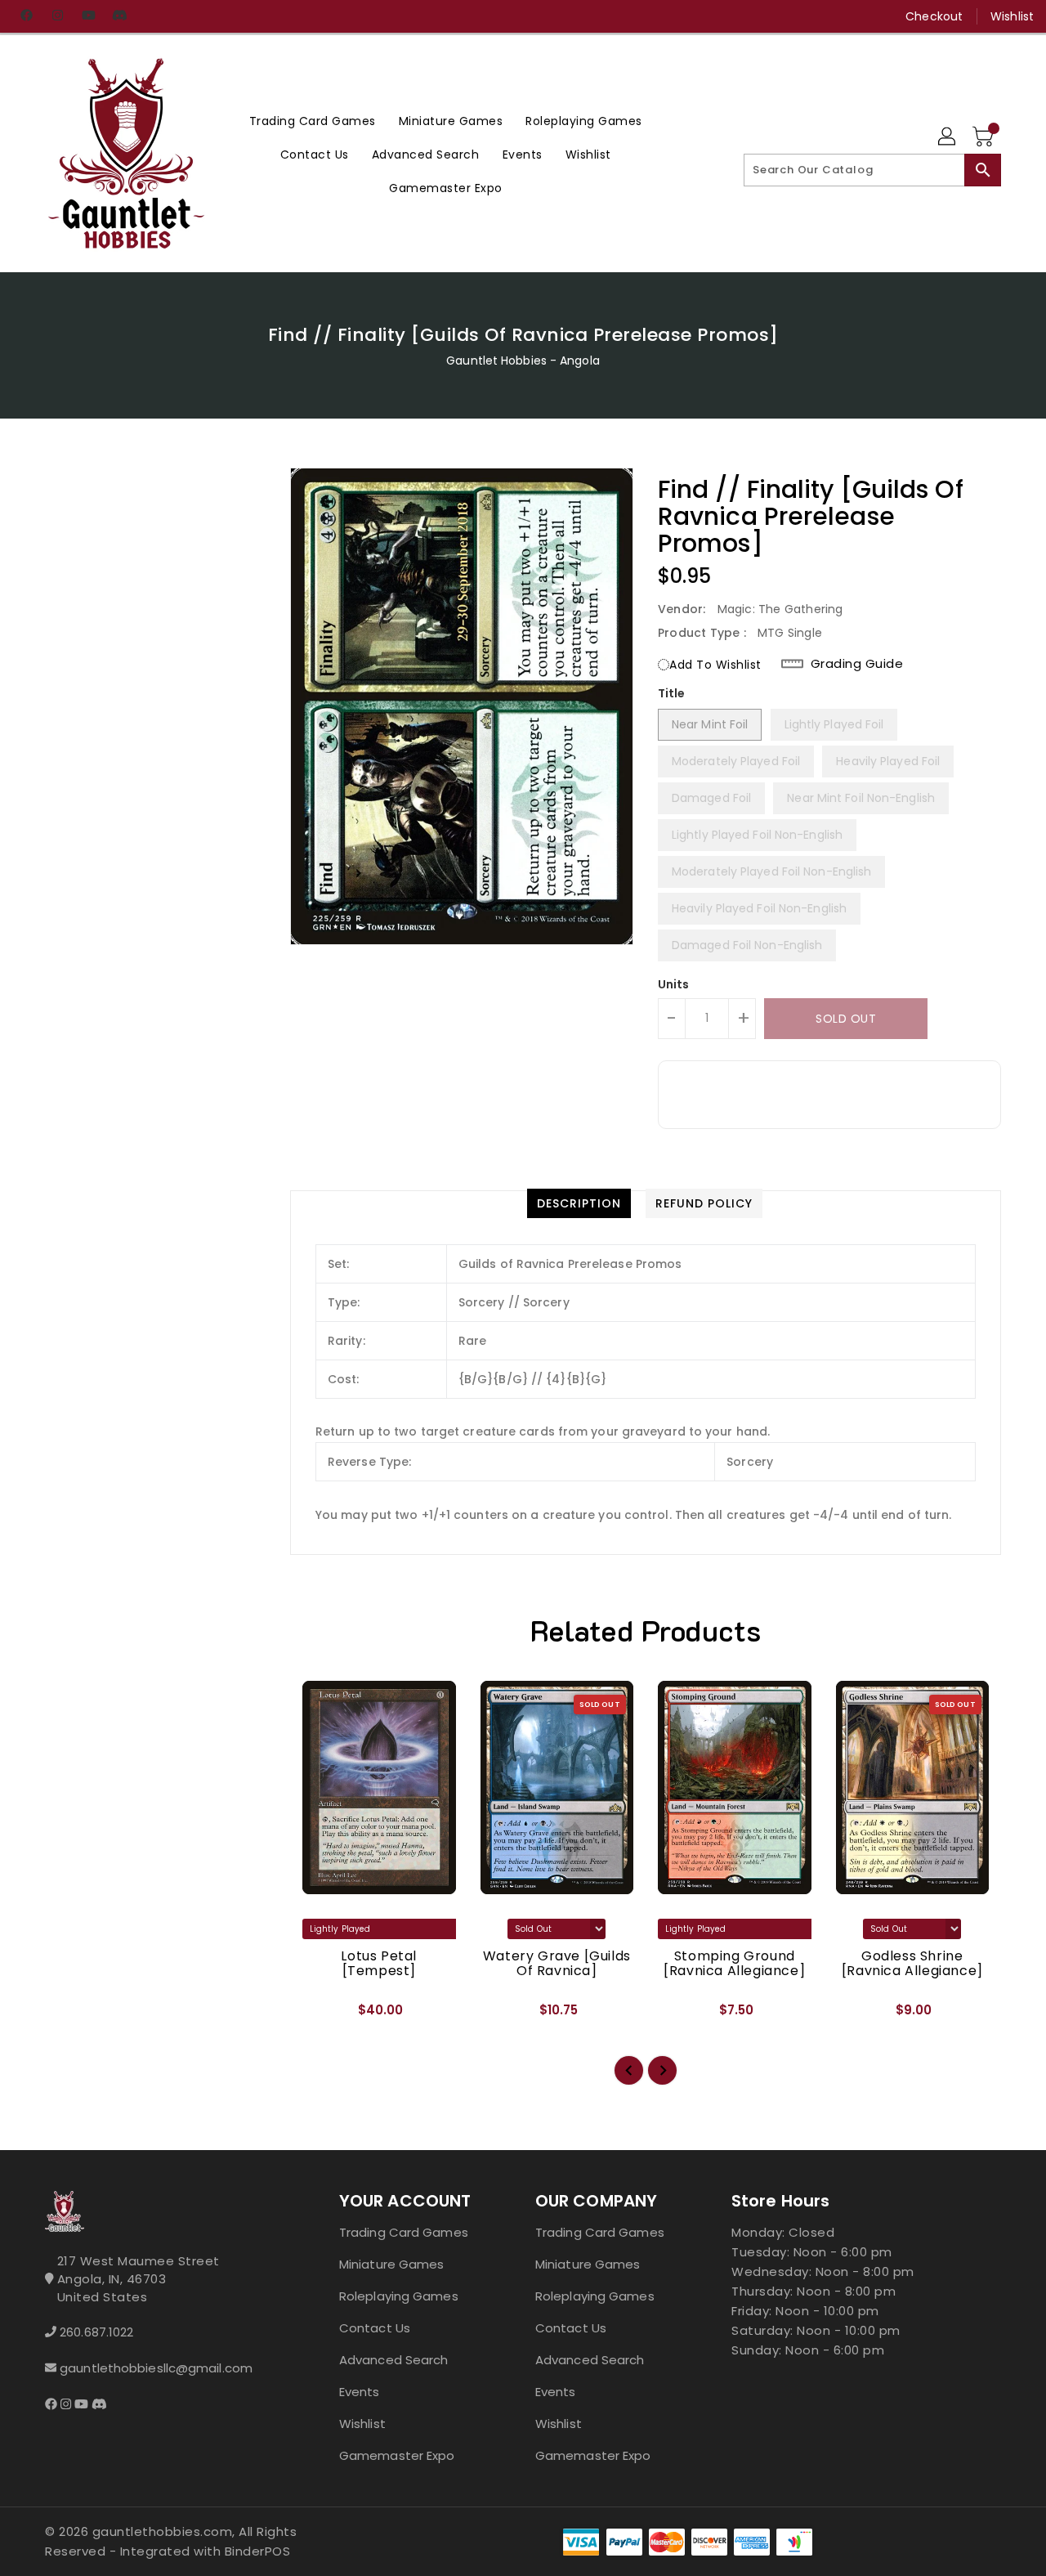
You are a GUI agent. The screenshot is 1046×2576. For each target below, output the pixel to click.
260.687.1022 (96, 2332)
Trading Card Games (404, 2232)
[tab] (579, 1203)
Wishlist (1012, 16)
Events (360, 2392)
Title (672, 693)
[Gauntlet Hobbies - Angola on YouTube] (88, 16)
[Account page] (948, 137)
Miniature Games (392, 2264)
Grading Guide (857, 664)
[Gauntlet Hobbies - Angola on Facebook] (26, 16)
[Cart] (985, 137)
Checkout (934, 16)
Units (674, 984)
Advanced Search (394, 2360)
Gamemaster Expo (397, 2455)
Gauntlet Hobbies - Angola (523, 361)
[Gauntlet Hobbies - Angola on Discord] (119, 16)
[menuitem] (313, 121)
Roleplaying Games (399, 2296)
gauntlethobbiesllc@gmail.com (156, 2368)
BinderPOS (258, 2551)
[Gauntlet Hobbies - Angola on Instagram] (57, 16)
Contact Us (375, 2328)
